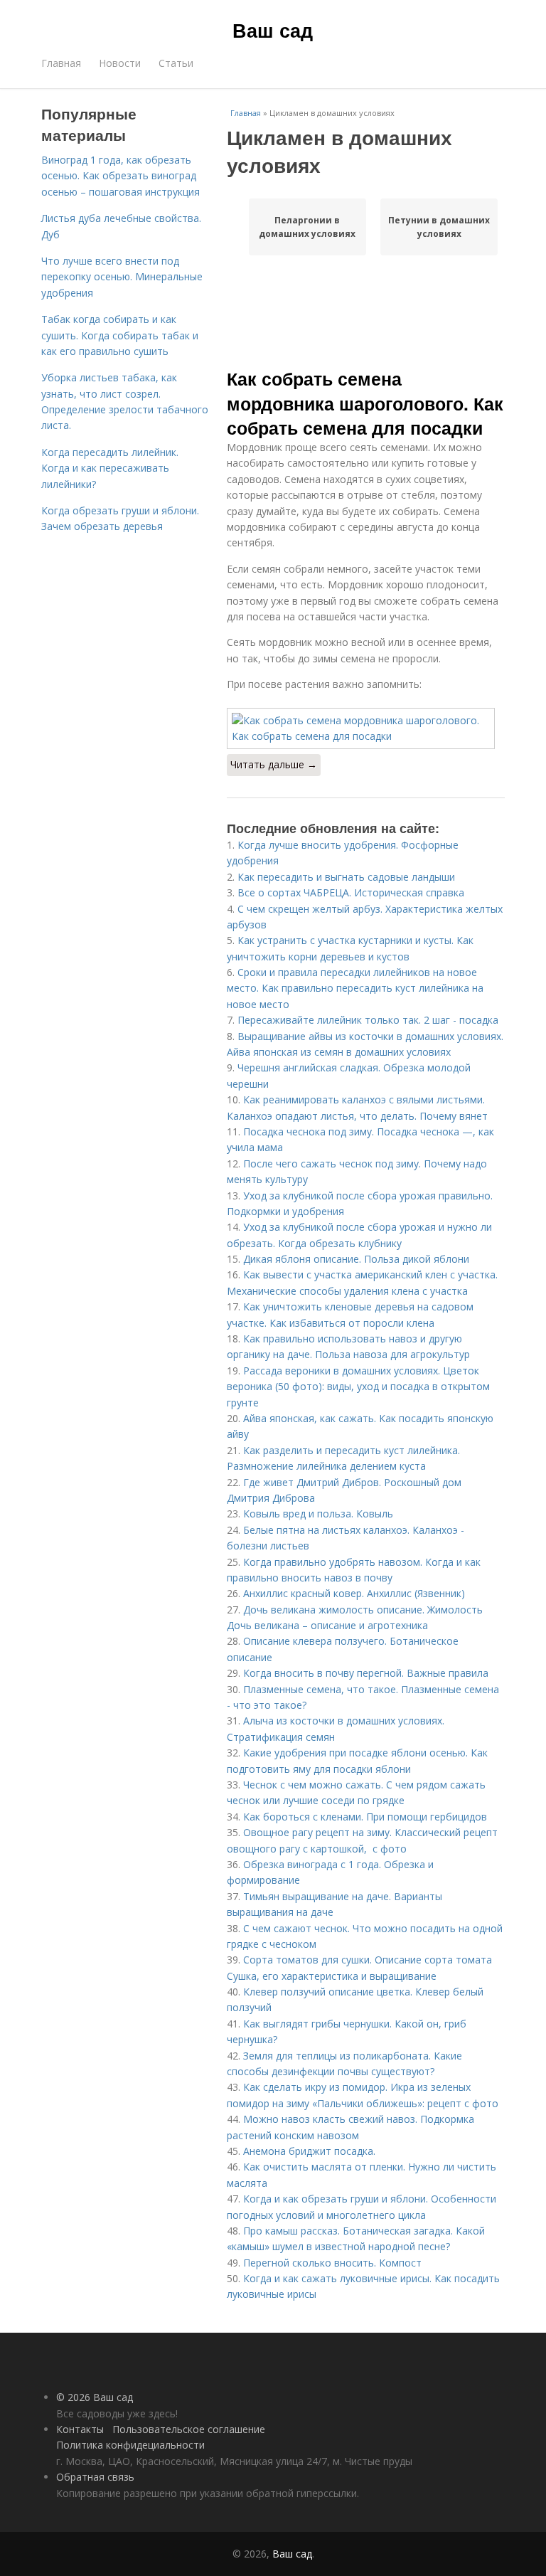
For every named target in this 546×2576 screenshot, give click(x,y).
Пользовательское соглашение (189, 2429)
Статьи (176, 63)
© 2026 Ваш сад (95, 2397)
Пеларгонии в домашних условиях (307, 227)
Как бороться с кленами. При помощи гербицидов (365, 1817)
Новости (120, 63)
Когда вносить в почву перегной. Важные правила (366, 1673)
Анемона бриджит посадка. (309, 2151)
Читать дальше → (274, 764)
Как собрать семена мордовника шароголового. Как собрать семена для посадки (365, 403)
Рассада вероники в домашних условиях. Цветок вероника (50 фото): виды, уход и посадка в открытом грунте (358, 1387)
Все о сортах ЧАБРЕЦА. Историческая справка (351, 892)
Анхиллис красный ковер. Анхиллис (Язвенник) (354, 1593)
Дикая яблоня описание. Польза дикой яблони (356, 1259)
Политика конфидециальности (130, 2445)
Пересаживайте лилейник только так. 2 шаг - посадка (368, 1020)
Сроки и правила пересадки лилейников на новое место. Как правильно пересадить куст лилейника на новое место (355, 988)
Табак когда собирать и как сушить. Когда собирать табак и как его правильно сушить (120, 335)
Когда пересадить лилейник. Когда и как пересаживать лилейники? (110, 468)
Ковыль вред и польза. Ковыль (318, 1514)
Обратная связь (95, 2477)
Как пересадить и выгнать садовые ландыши (346, 877)
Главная (61, 63)
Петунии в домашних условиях (439, 227)
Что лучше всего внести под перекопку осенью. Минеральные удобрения (122, 277)
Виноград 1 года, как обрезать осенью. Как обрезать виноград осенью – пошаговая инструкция (121, 176)
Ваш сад (273, 30)
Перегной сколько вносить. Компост (332, 2263)
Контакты (80, 2429)
